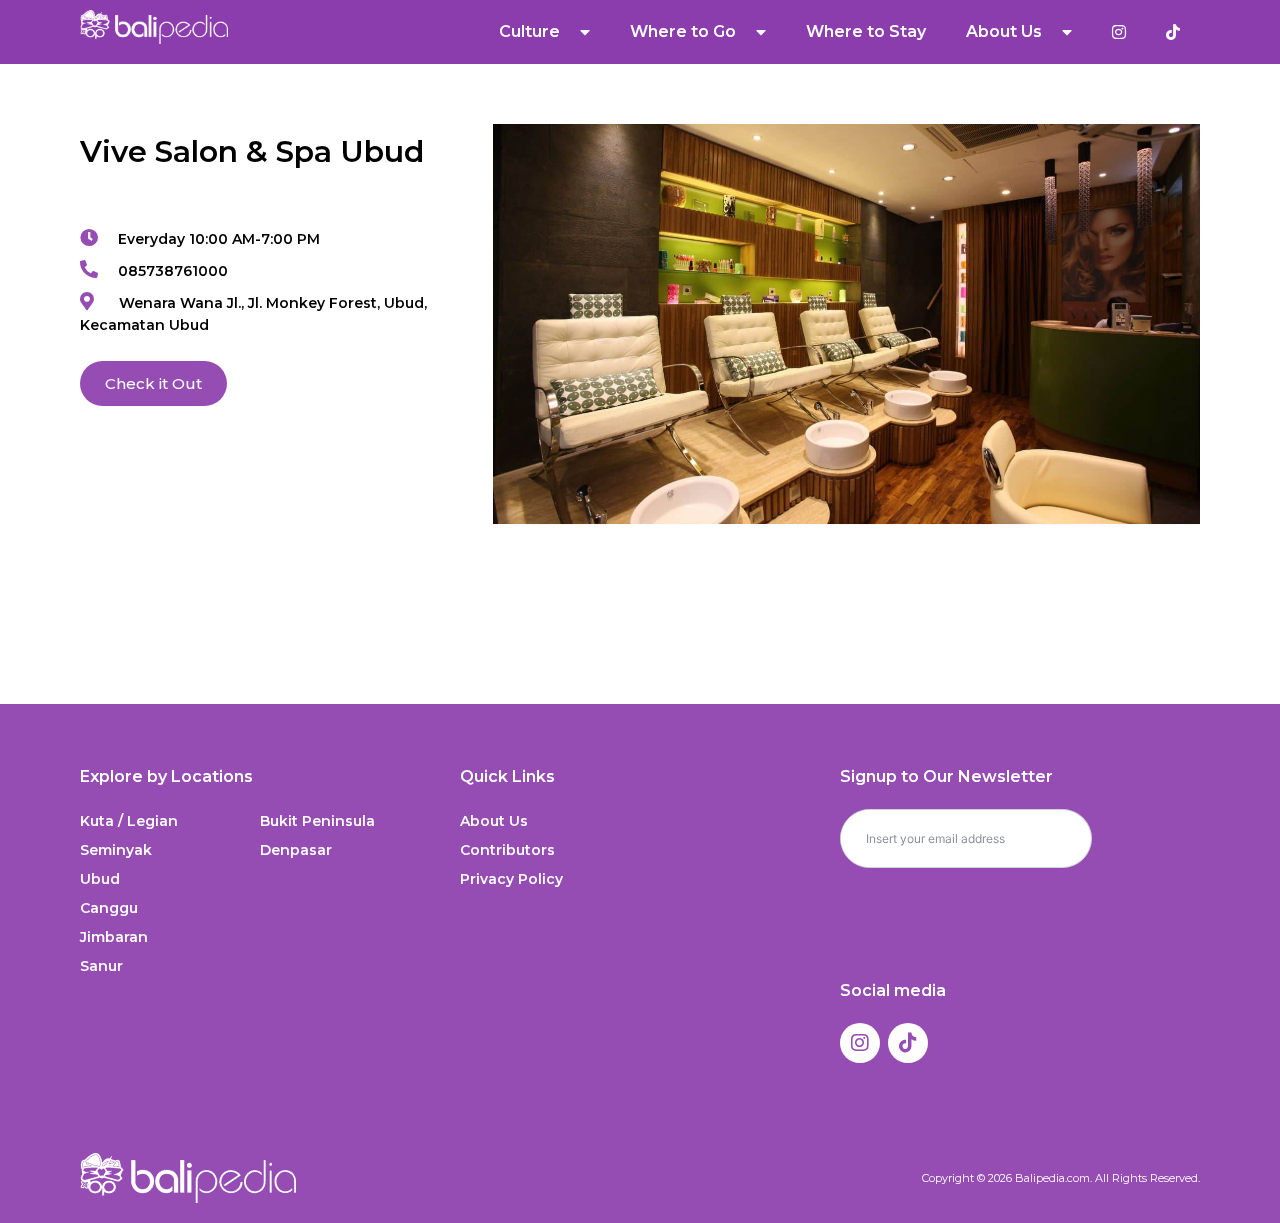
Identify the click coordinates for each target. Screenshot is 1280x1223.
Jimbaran (114, 937)
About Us (494, 821)
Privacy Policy (511, 879)
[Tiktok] (908, 1043)
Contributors (507, 850)
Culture (529, 31)
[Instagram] (860, 1043)
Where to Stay (866, 31)
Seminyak (116, 850)
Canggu (109, 908)
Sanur (101, 966)
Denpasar (296, 850)
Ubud (100, 879)
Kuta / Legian (129, 821)
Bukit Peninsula (317, 821)
